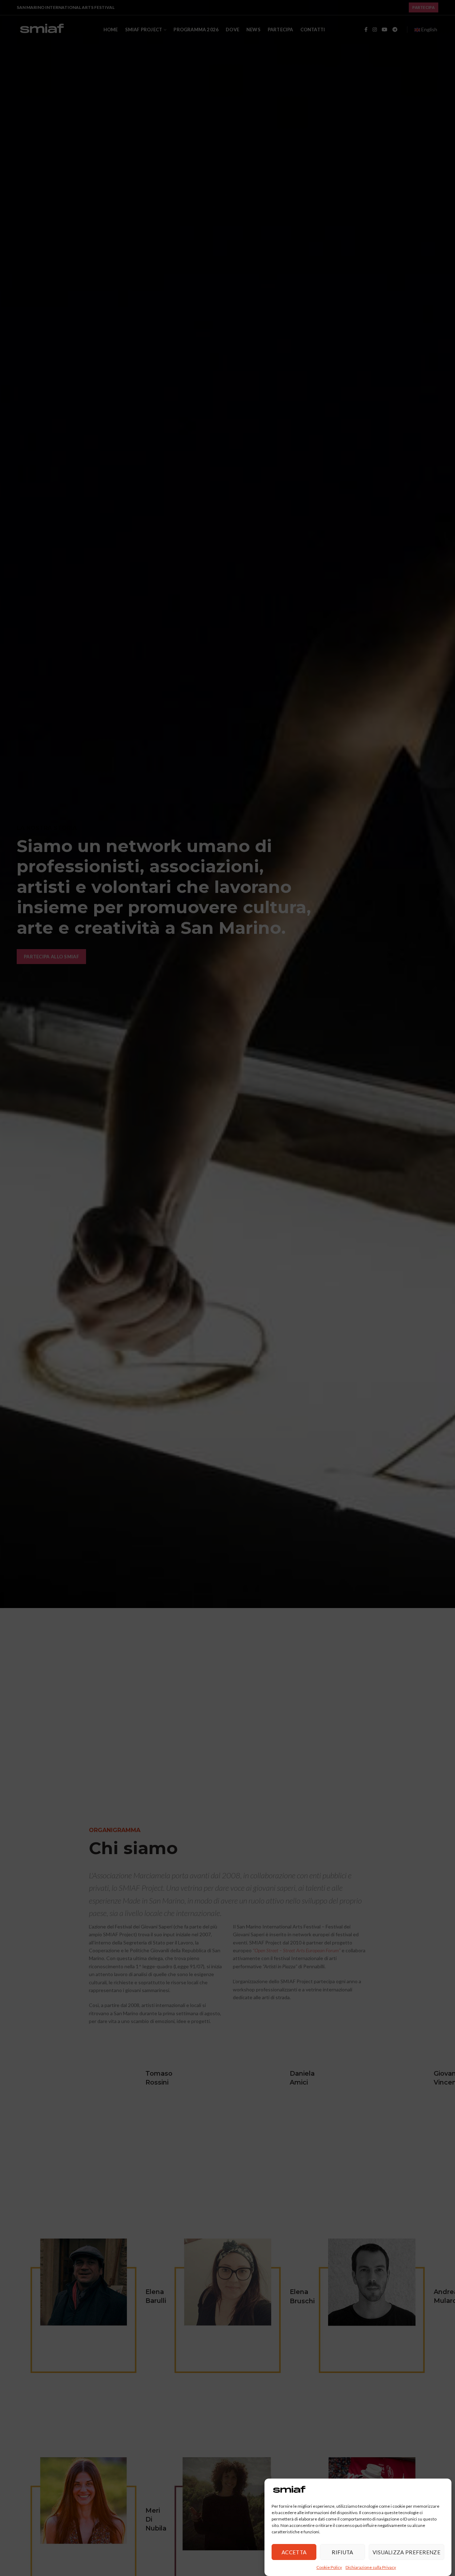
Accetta (294, 2552)
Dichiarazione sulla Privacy (371, 2567)
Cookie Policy (329, 2567)
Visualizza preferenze (406, 2552)
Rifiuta (342, 2552)
